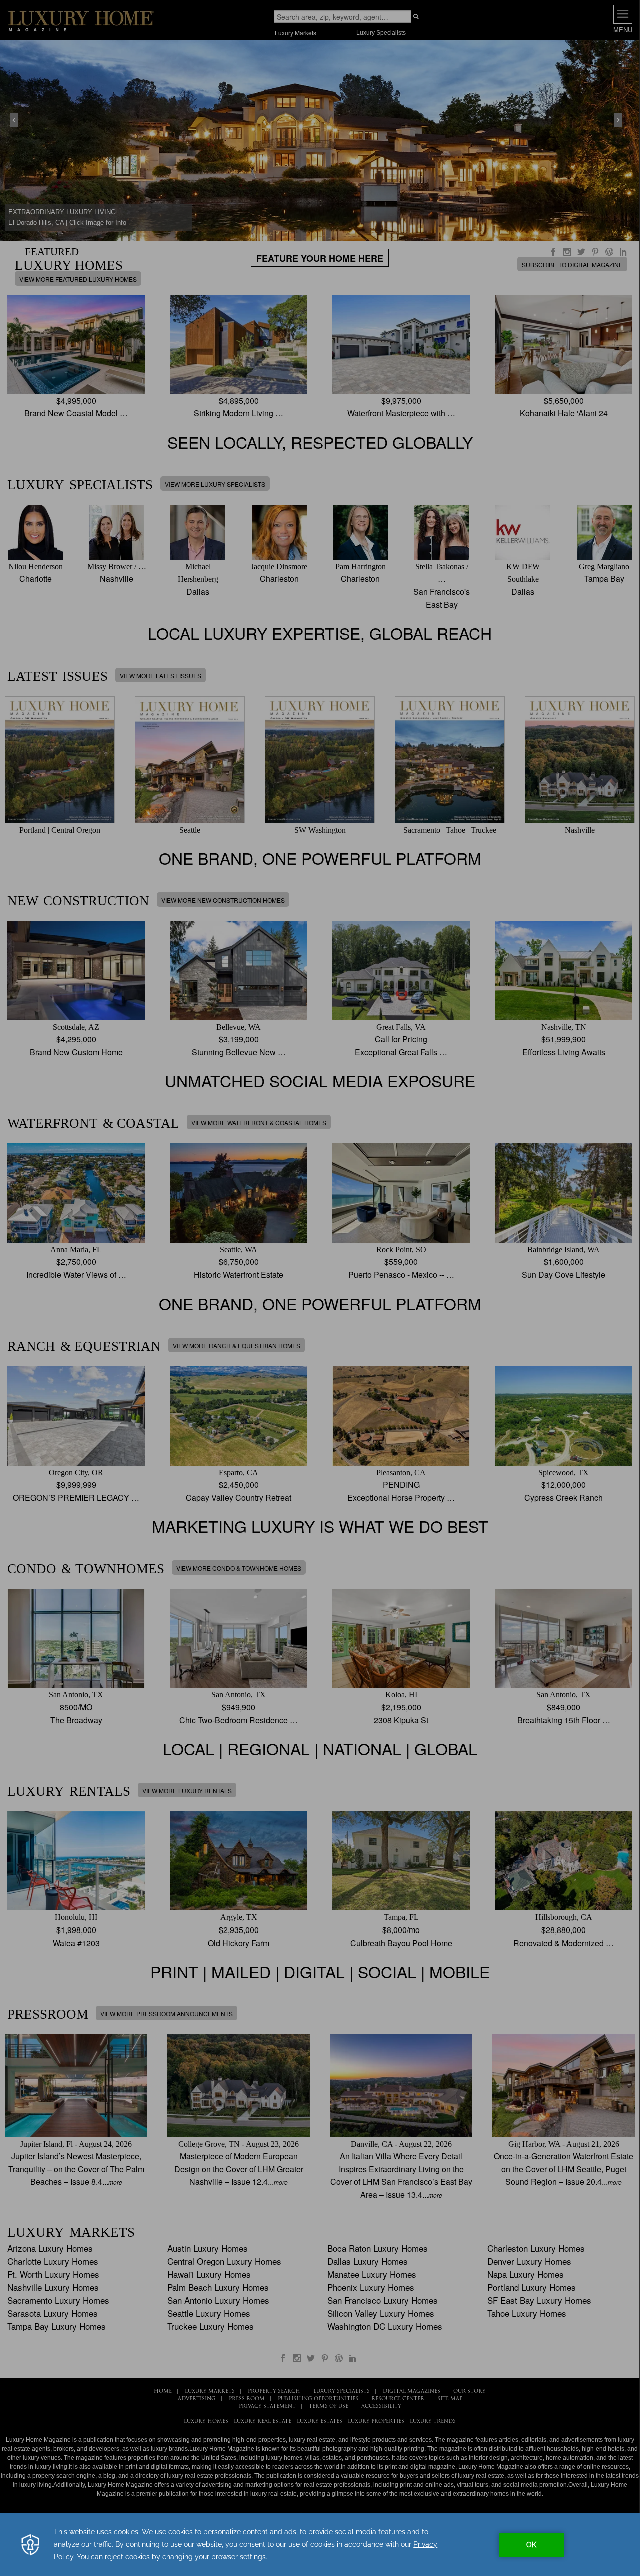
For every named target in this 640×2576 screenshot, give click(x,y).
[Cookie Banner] (320, 2545)
